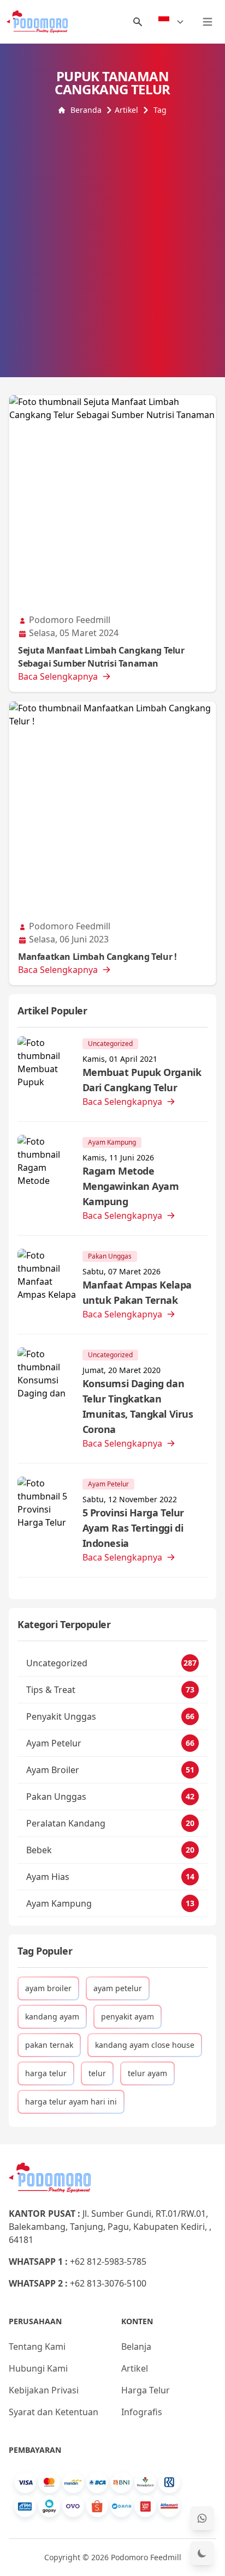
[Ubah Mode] (202, 2553)
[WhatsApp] (202, 2518)
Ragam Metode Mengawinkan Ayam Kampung (131, 1186)
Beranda (86, 110)
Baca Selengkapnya (58, 676)
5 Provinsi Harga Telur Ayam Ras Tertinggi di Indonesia (133, 1528)
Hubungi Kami (38, 2368)
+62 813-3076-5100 (108, 2283)
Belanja (136, 2347)
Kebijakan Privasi (44, 2390)
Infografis (142, 2412)
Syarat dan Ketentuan (54, 2412)
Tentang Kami (37, 2347)
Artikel (126, 110)
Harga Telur (146, 2390)
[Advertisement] (112, 233)
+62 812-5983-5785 (108, 2261)
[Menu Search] (138, 22)
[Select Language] (171, 22)
